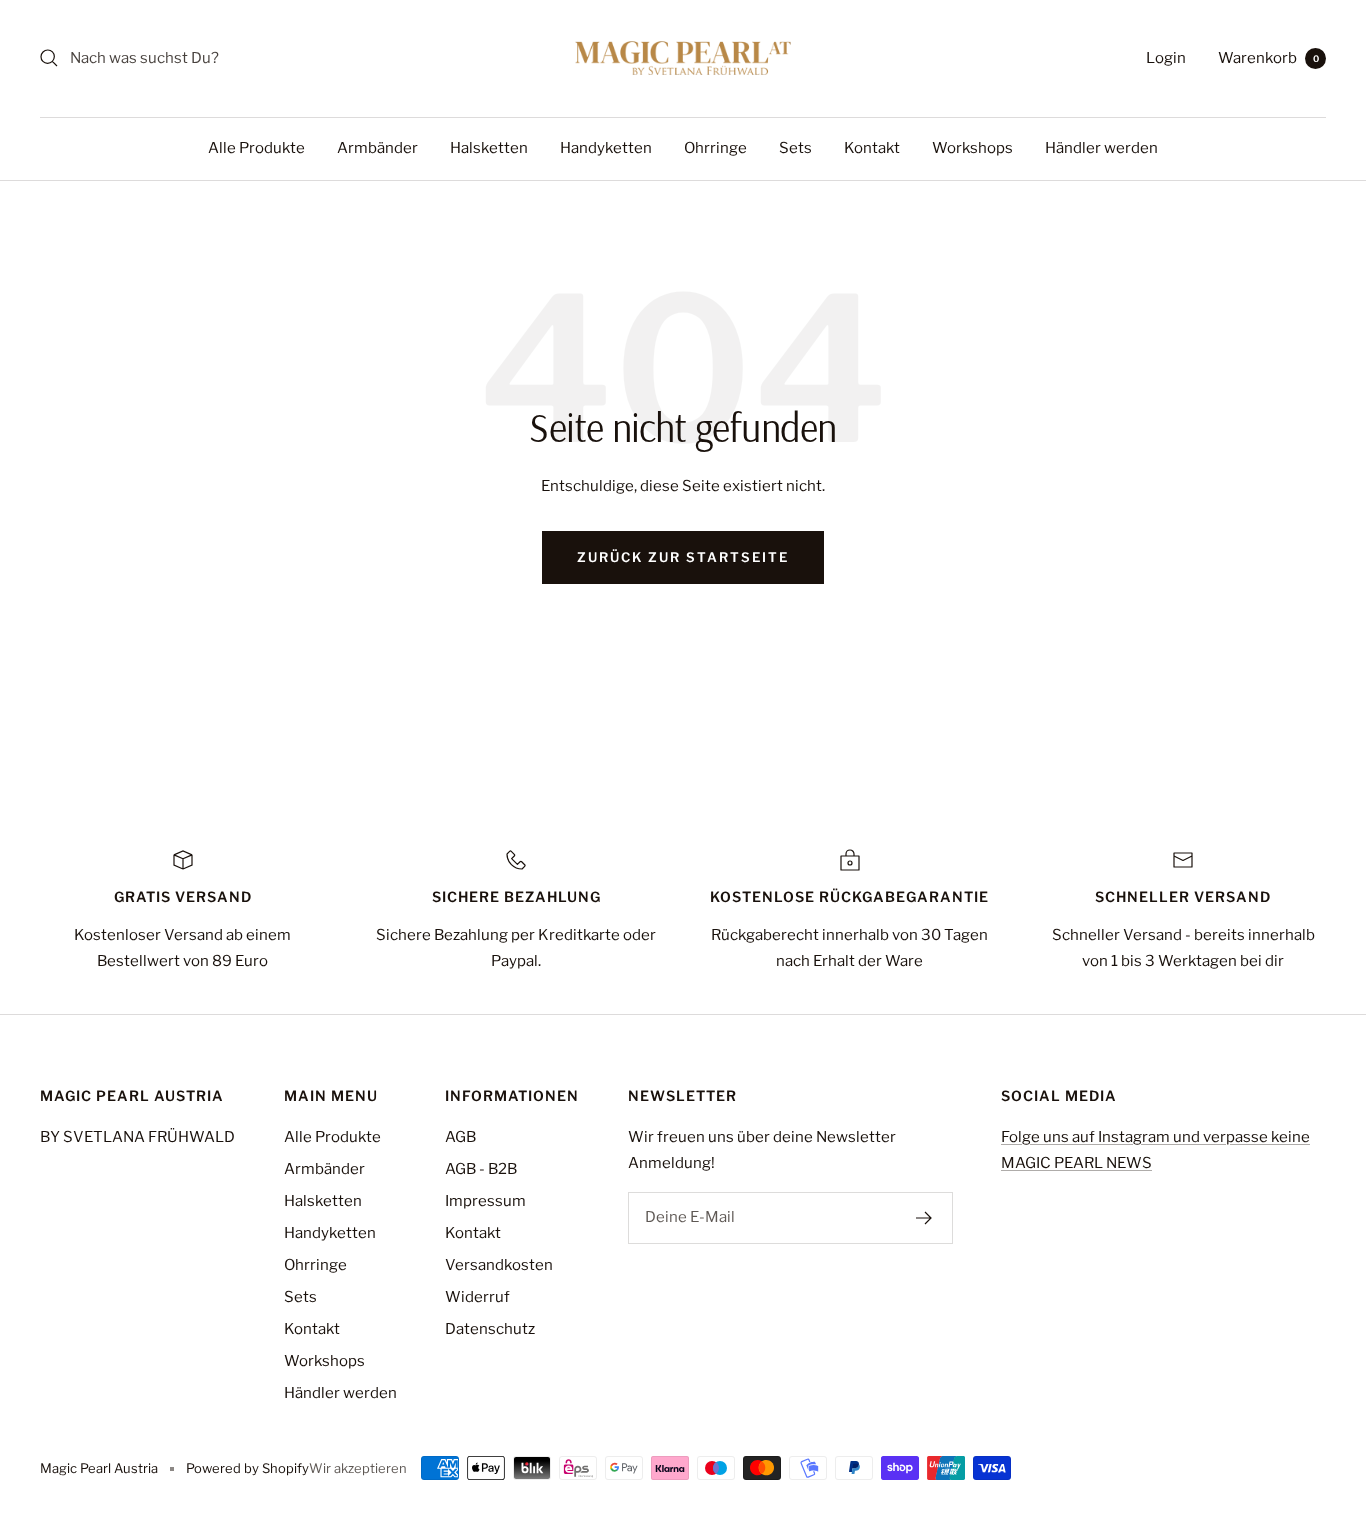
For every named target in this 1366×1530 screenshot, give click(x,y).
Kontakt (872, 148)
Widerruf (477, 1297)
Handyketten (606, 148)
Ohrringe (715, 148)
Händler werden (1101, 148)
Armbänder (377, 148)
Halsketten (489, 148)
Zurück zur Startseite (683, 557)
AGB (460, 1137)
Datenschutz (490, 1329)
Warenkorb (1268, 58)
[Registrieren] (924, 1218)
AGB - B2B (481, 1169)
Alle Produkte (256, 148)
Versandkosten (499, 1265)
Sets (795, 148)
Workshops (972, 148)
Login (1166, 58)
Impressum (485, 1201)
